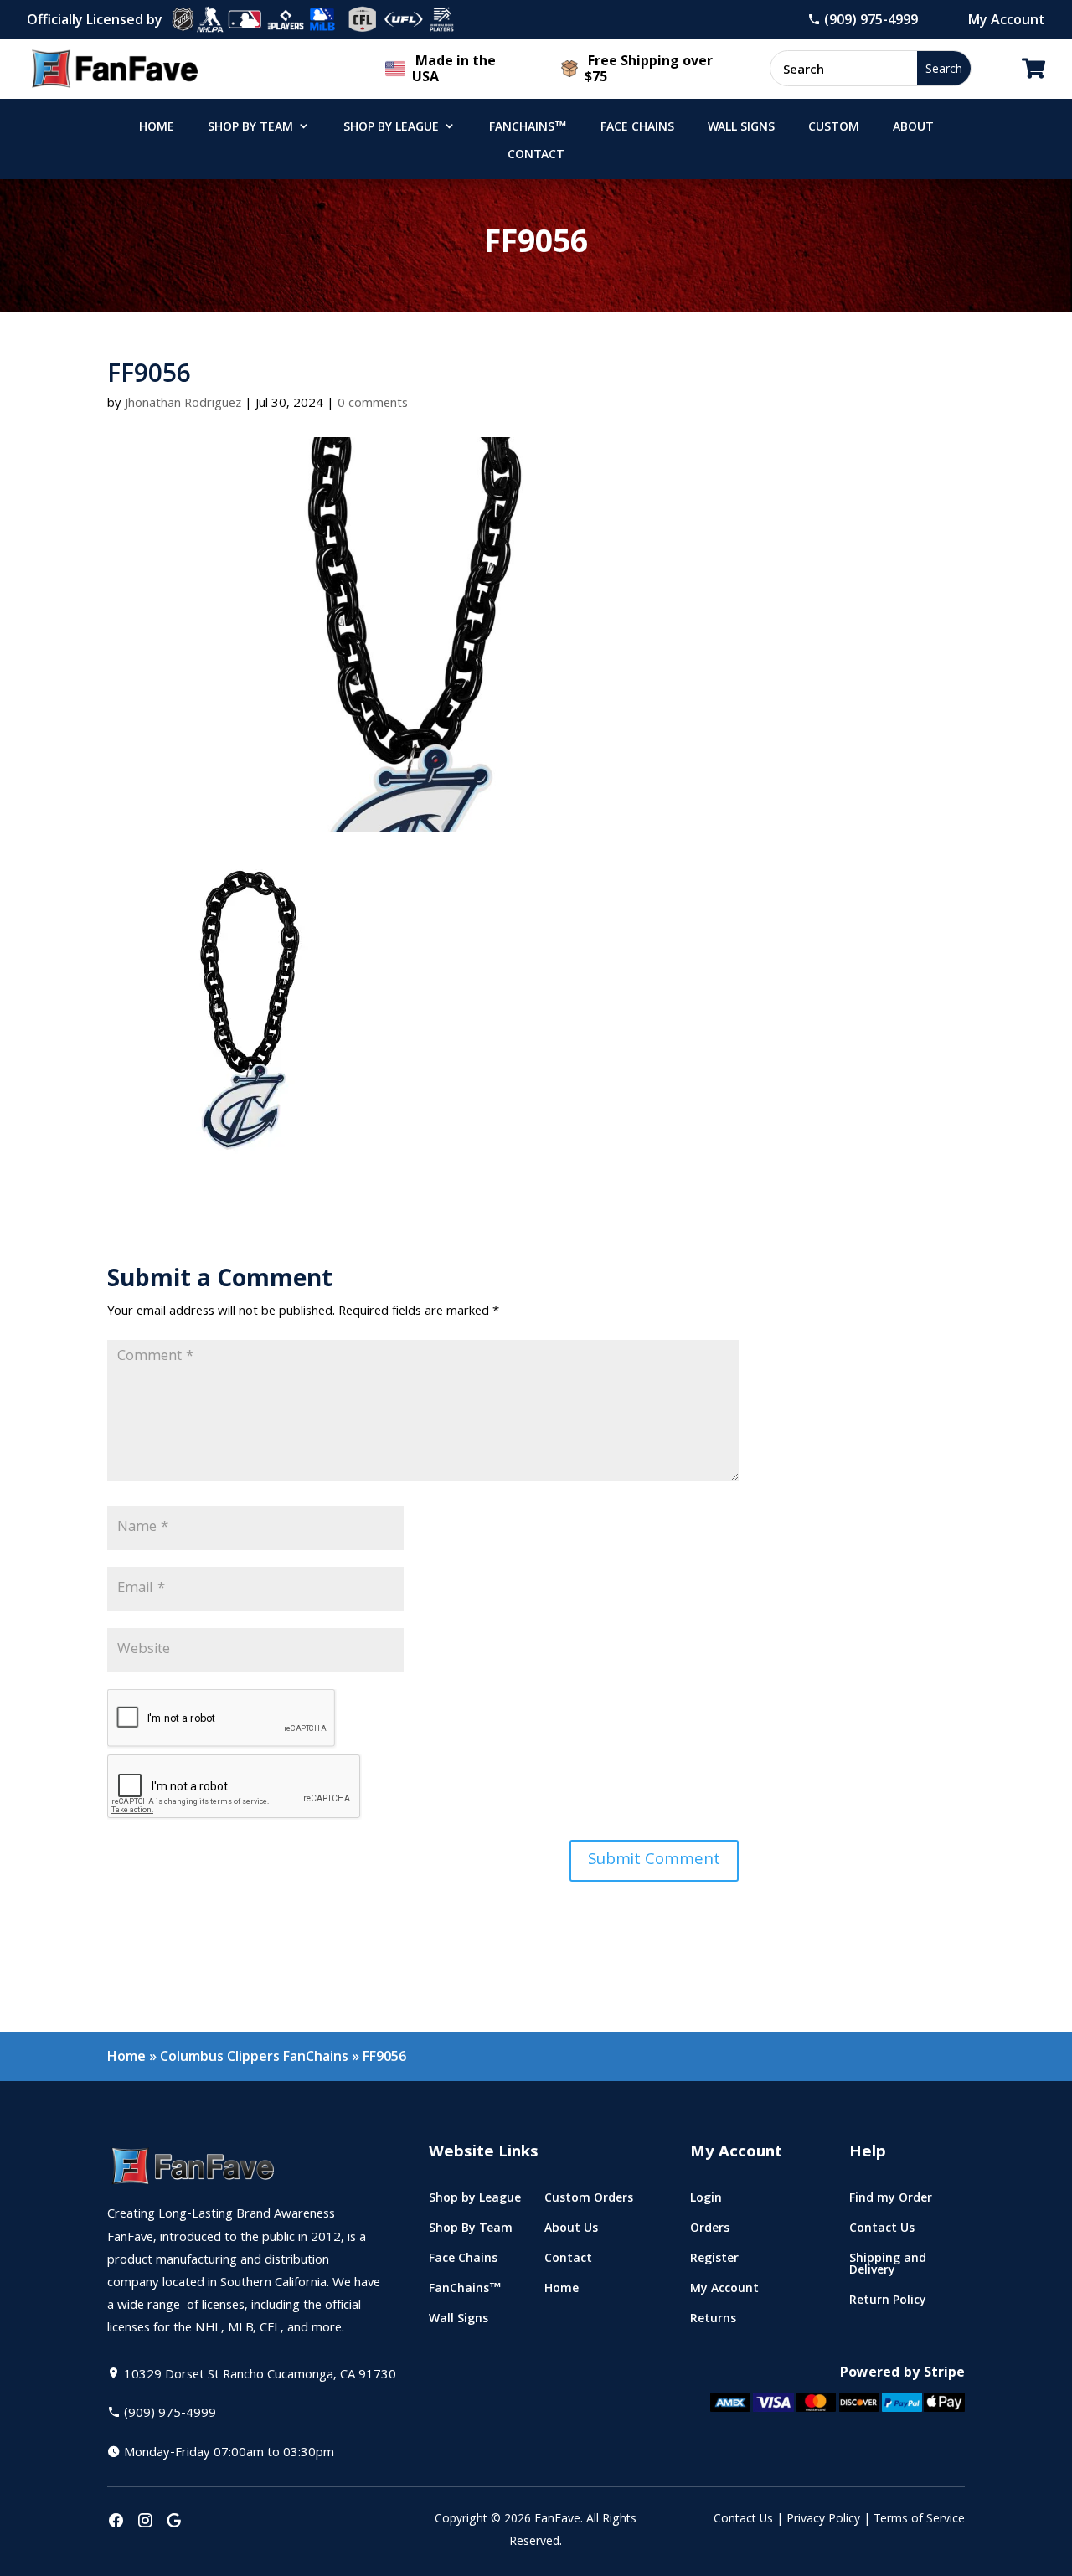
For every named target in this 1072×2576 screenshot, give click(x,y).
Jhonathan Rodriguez (183, 404)
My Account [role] (724, 2292)
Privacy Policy (823, 2520)
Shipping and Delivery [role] (888, 2267)
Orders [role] (710, 2231)
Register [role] (714, 2262)
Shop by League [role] (391, 128)
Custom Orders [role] (589, 2201)
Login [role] (706, 2201)
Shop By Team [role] (250, 128)
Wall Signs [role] (741, 128)
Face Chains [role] (637, 128)
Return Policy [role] (888, 2303)
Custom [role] (834, 128)
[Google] (174, 2522)
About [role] (913, 128)
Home (126, 2056)
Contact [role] (536, 156)
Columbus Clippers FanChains (254, 2056)
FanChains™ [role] (528, 128)
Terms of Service (919, 2520)
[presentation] (116, 2522)
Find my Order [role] (891, 2201)
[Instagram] (145, 2522)
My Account (1007, 19)
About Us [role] (571, 2231)
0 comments (373, 404)
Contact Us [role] (882, 2231)
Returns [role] (713, 2322)
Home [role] (157, 128)
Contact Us (743, 2520)
